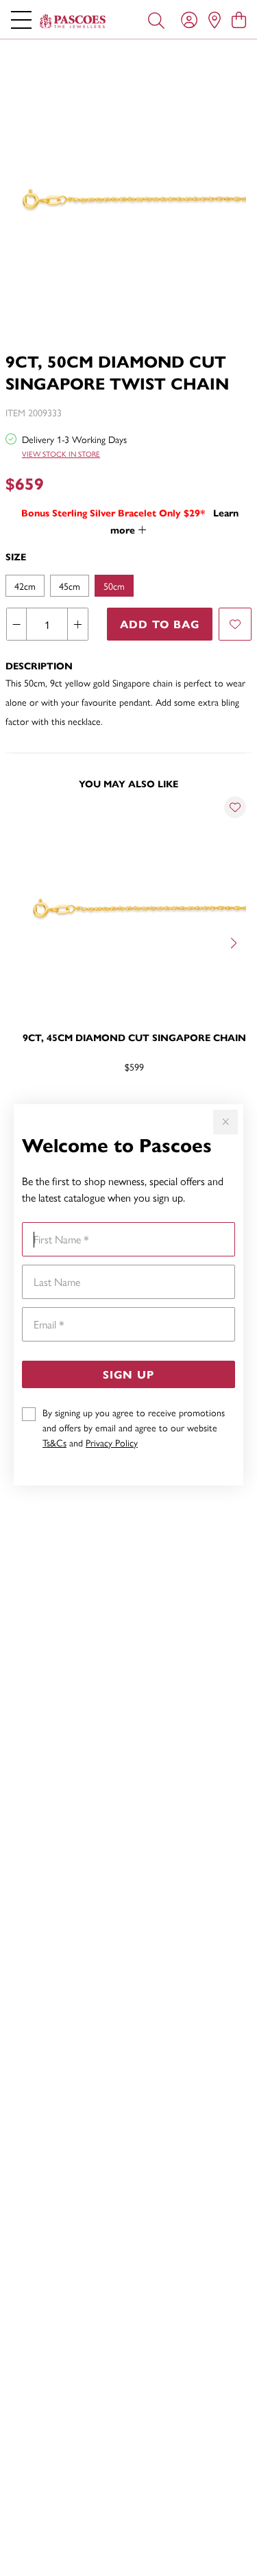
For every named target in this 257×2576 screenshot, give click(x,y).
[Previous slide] (22, 942)
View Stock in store (61, 454)
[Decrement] (17, 624)
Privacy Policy (112, 1442)
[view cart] (239, 19)
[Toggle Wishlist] (235, 807)
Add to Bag (160, 624)
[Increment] (77, 624)
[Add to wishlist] (235, 624)
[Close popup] (225, 1122)
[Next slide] (235, 942)
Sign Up (128, 1374)
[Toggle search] (156, 19)
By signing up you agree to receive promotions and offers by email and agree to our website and (134, 1427)
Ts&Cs (54, 1442)
